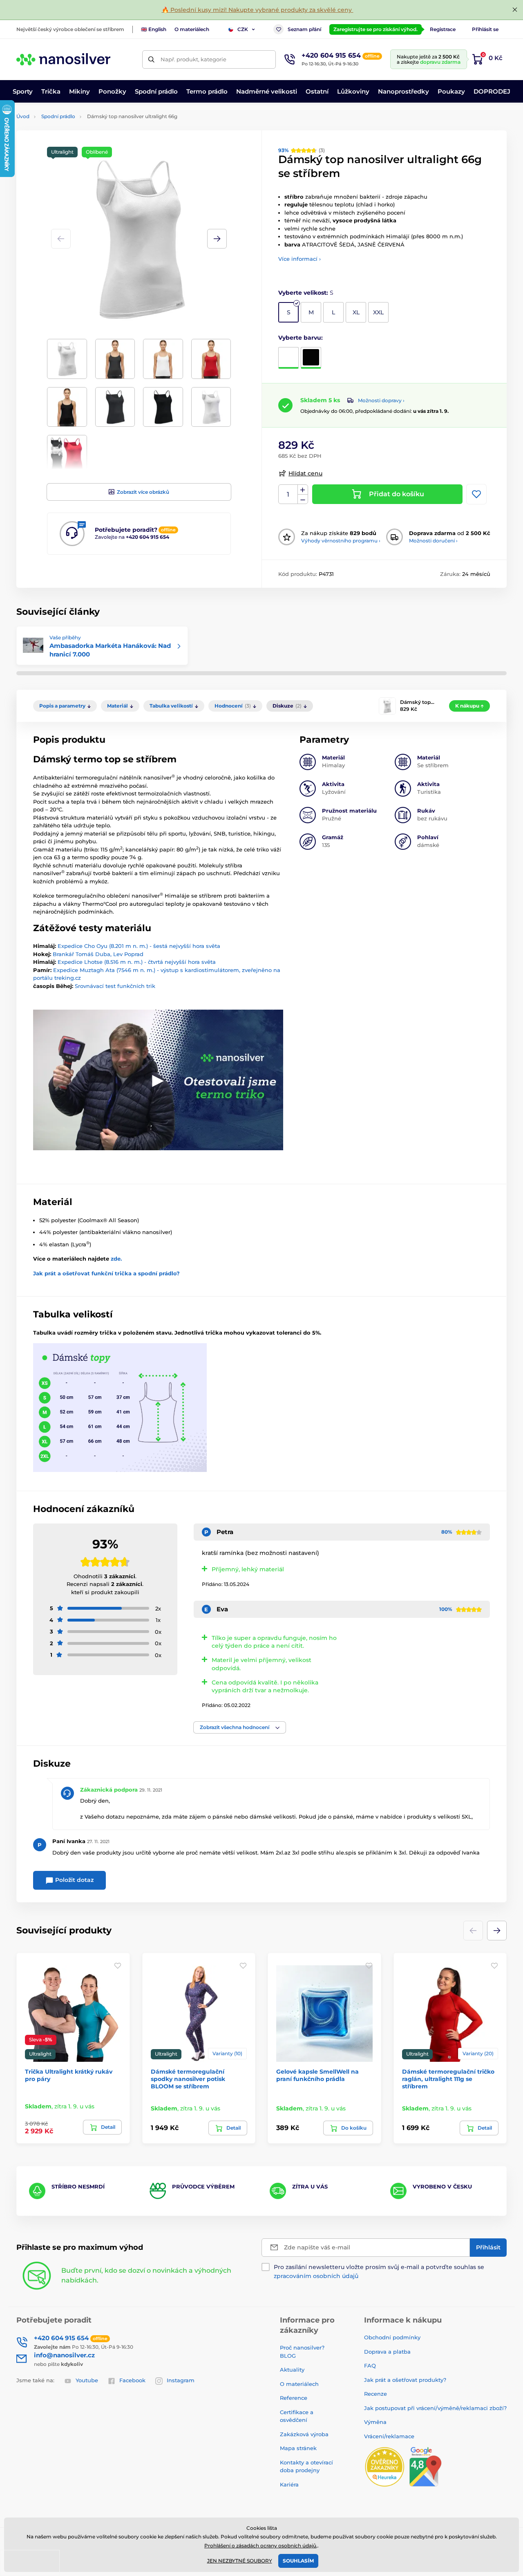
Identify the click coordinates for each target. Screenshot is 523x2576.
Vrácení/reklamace (389, 2436)
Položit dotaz (74, 1880)
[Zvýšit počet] (303, 490)
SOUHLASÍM (298, 2561)
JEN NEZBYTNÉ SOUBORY (240, 2561)
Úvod (23, 116)
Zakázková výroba (305, 2434)
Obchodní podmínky (392, 2337)
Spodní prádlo (58, 116)
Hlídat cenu (305, 473)
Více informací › (299, 259)
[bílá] (288, 358)
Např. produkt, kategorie (193, 59)
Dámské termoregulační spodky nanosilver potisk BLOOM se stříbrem (188, 2079)
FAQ (370, 2365)
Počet (288, 494)
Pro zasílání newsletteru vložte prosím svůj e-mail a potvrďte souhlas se (379, 2271)
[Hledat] (151, 59)
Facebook (132, 2380)
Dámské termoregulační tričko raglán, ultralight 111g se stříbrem (448, 2079)
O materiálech (192, 29)
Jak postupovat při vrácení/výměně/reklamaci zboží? (435, 2408)
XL (356, 312)
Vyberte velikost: (306, 293)
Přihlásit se (485, 29)
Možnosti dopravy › (381, 400)
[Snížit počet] (303, 499)
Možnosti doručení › (433, 541)
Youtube (87, 2380)
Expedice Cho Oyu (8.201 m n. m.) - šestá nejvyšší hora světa (139, 946)
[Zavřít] (515, 10)
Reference (294, 2398)
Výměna (375, 2422)
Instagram (181, 2380)
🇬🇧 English (154, 29)
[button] (217, 239)
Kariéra (289, 2484)
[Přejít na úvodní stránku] (63, 59)
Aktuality (292, 2370)
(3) (302, 150)
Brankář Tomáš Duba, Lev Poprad (98, 954)
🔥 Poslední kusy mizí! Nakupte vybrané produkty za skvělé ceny (258, 10)
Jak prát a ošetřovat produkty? (405, 2380)
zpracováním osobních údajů (316, 2276)
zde (116, 1259)
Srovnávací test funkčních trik (115, 986)
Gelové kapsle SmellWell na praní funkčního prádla (317, 2075)
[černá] (311, 358)
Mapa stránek (298, 2448)
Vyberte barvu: (301, 338)
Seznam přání (304, 29)
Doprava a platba (387, 2352)
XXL (378, 312)
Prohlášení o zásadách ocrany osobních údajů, (261, 2546)
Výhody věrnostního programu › (341, 541)
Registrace (443, 29)
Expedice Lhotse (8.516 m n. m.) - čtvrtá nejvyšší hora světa (137, 962)
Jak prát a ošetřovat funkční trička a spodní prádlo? (106, 1273)
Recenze (375, 2394)
